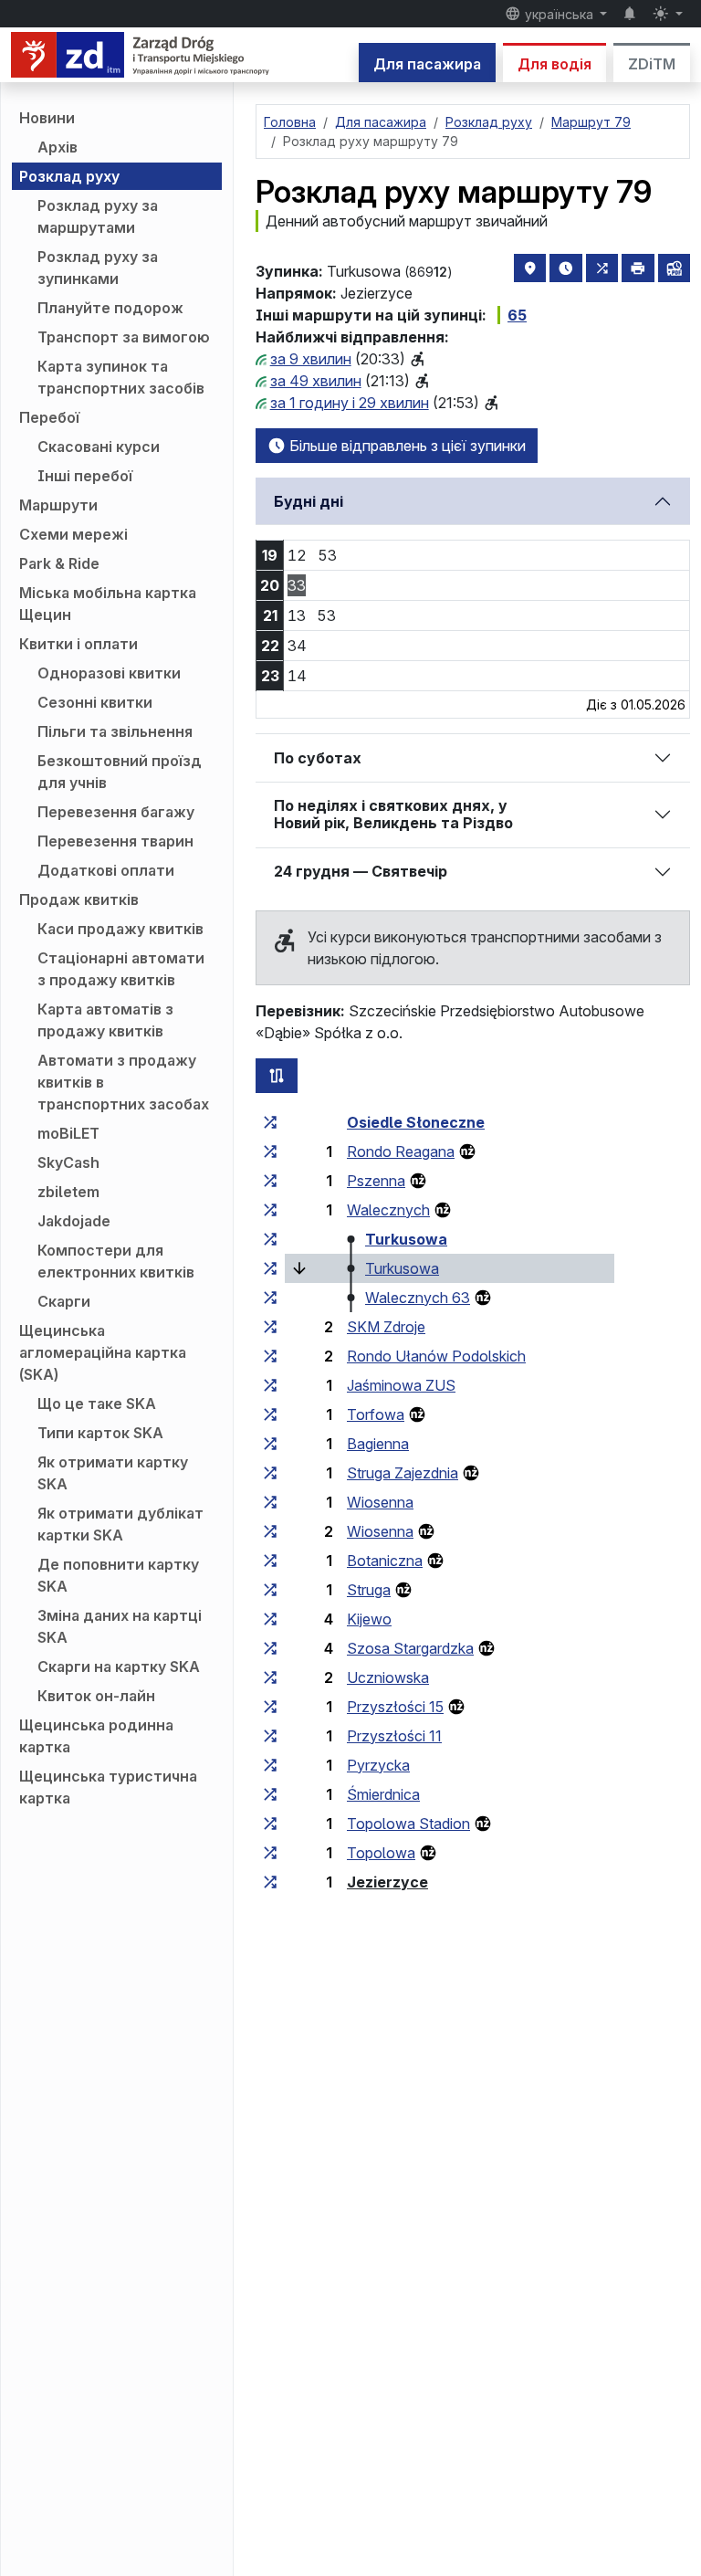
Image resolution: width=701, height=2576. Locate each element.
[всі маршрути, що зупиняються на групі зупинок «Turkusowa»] (270, 1239)
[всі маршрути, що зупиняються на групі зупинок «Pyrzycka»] (270, 1765)
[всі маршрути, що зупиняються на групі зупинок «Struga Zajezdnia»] (270, 1473)
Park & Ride (59, 563)
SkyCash (68, 1162)
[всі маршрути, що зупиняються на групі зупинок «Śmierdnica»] (270, 1794)
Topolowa (381, 1853)
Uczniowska (388, 1677)
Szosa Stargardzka (410, 1648)
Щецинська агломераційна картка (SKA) (103, 1352)
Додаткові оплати (106, 870)
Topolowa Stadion (408, 1824)
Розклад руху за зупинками (98, 268)
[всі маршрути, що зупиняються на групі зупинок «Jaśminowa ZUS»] (270, 1385)
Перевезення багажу (116, 812)
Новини (47, 118)
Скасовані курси (99, 447)
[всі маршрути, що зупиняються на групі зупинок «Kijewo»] (270, 1619)
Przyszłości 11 (394, 1736)
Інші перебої (85, 476)
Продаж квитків (79, 899)
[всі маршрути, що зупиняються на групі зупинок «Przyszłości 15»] (270, 1707)
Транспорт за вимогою (124, 337)
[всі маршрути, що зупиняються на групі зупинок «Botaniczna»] (270, 1561)
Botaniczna (385, 1561)
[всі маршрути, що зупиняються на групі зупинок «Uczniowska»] (270, 1677)
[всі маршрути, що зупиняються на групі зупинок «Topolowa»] (270, 1853)
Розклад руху (69, 176)
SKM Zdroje (386, 1327)
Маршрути (58, 505)
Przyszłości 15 (395, 1707)
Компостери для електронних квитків (116, 1261)
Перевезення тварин (115, 841)
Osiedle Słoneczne (416, 1122)
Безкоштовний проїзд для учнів (120, 772)
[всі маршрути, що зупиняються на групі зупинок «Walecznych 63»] (270, 1298)
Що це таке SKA (97, 1404)
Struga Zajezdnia (403, 1473)
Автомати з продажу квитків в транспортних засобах (123, 1082)
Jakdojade (74, 1221)
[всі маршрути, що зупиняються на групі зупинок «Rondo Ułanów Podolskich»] (270, 1356)
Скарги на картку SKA (119, 1667)
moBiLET (68, 1133)
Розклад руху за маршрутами (98, 216)
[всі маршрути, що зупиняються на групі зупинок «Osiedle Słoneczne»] (270, 1122)
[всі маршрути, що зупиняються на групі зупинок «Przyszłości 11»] (270, 1736)
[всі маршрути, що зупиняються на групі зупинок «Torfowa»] (270, 1414)
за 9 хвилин (311, 359)
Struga (369, 1590)
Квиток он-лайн (96, 1696)
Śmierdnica (383, 1794)
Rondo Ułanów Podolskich (436, 1356)
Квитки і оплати (78, 644)
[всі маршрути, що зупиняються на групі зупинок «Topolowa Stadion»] (270, 1824)
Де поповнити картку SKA (118, 1575)
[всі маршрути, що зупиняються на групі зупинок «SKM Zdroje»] (270, 1327)
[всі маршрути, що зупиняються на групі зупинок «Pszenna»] (270, 1181)
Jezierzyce (387, 1882)
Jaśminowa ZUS (401, 1385)
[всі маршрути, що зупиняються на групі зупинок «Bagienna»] (270, 1444)
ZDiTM (652, 64)
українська (559, 14)
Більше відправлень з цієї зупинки (406, 446)
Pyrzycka (378, 1765)
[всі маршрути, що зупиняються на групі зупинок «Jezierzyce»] (270, 1882)
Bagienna (378, 1444)
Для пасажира (427, 64)
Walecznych (388, 1210)
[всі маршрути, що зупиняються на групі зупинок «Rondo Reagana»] (270, 1151)
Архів (58, 147)
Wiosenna (380, 1502)
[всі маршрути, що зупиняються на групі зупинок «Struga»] (270, 1590)
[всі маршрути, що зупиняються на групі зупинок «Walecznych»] (270, 1210)
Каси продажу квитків (120, 929)
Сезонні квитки (95, 702)
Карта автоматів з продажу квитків (105, 1020)
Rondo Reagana (401, 1151)
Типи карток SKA (100, 1433)
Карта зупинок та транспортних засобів (121, 377)
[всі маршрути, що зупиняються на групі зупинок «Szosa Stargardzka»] (270, 1648)
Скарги (64, 1301)
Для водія (555, 64)
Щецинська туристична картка (108, 1787)
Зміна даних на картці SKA (120, 1626)
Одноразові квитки (109, 673)
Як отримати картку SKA (113, 1473)
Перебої (49, 417)
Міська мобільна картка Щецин (108, 604)
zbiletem (68, 1192)
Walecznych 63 (418, 1298)
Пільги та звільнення (115, 731)
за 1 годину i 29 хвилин (350, 403)
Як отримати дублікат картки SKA (120, 1524)
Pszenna (376, 1181)
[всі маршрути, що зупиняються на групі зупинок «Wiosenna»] (270, 1502)
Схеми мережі (73, 534)
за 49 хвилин (316, 381)
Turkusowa (406, 1239)
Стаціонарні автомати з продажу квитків (121, 969)
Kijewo (369, 1619)
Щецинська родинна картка (96, 1736)
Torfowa (376, 1414)
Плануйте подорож (110, 308)
